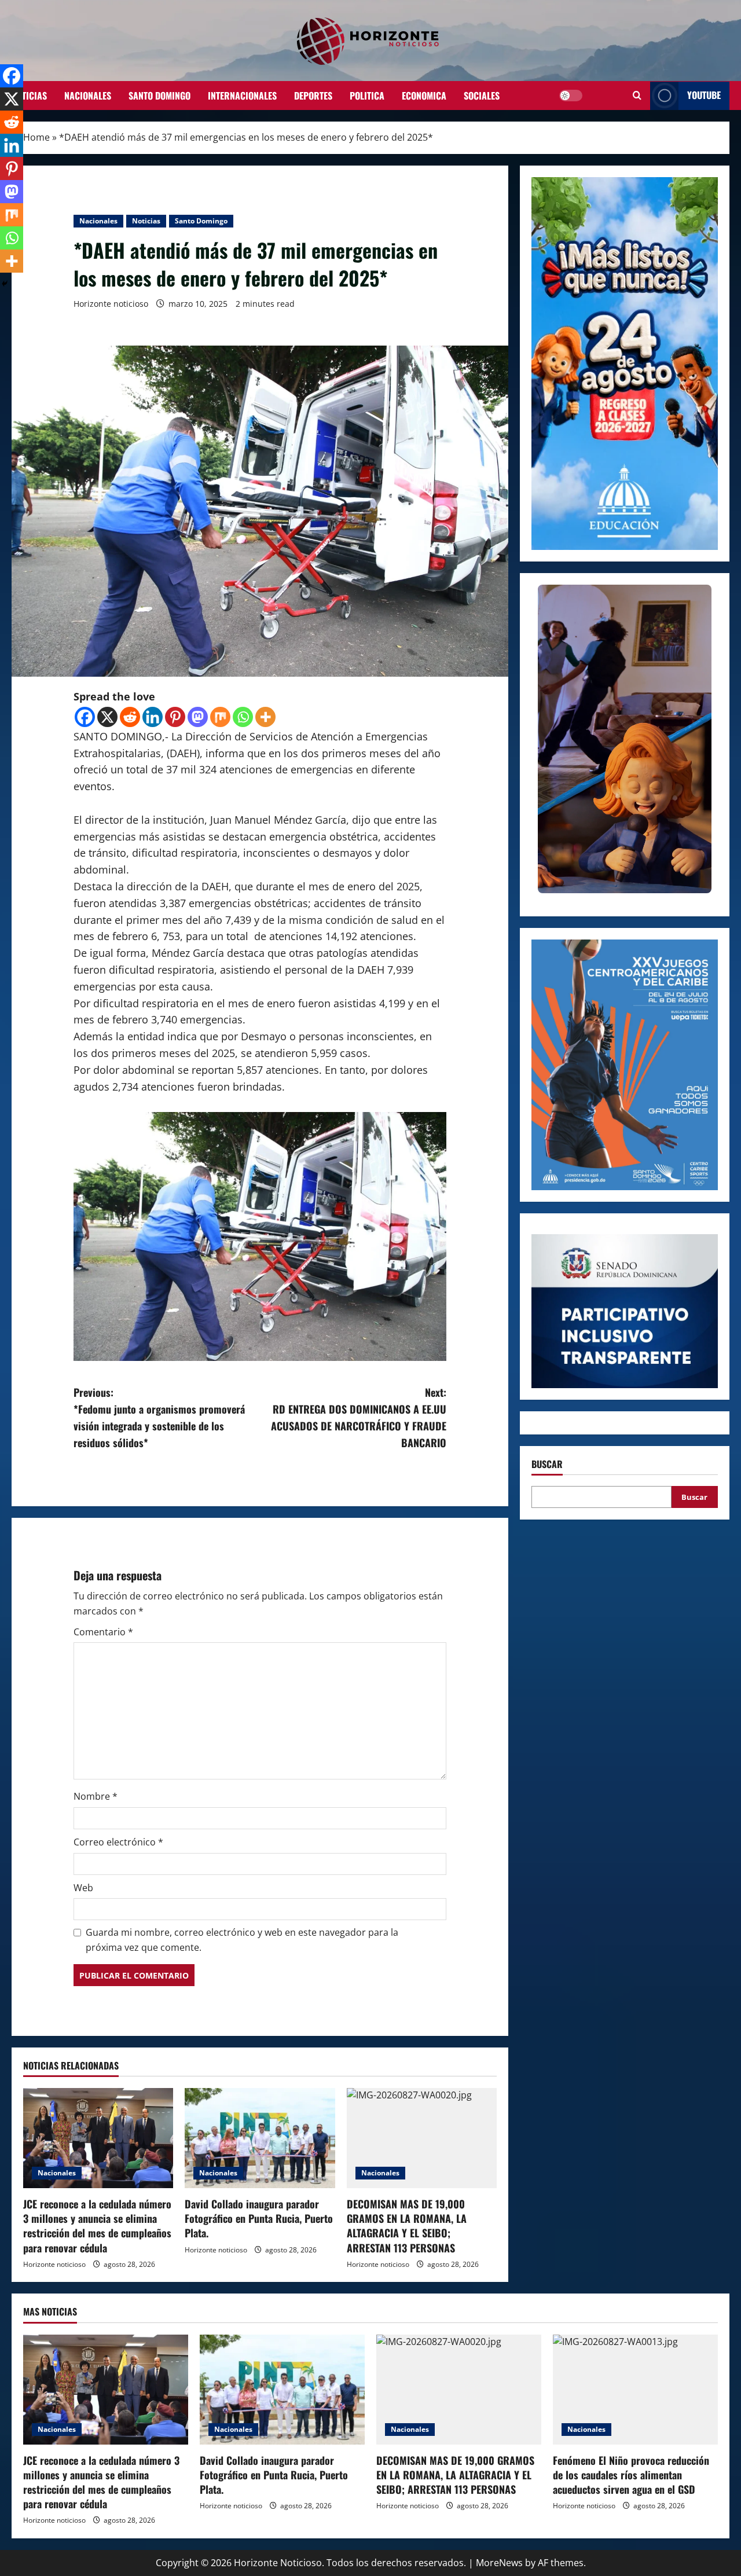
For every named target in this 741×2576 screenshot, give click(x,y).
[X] (107, 717)
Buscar (547, 1464)
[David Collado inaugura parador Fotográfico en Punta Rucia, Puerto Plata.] (260, 2138)
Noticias (29, 96)
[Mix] (220, 717)
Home (36, 137)
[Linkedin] (153, 717)
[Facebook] (85, 717)
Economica (424, 96)
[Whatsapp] (243, 717)
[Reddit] (130, 717)
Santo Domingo (159, 96)
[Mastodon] (198, 717)
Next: (359, 1417)
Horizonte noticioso (111, 304)
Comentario (103, 1632)
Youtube (704, 95)
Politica (367, 96)
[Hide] (5, 284)
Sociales (482, 96)
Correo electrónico (118, 1842)
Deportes (313, 96)
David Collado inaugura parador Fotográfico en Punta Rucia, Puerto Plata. (259, 2218)
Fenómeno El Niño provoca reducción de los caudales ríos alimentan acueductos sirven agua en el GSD (631, 2475)
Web (83, 1888)
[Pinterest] (175, 717)
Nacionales (88, 96)
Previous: (159, 1417)
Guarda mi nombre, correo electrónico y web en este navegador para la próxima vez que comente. (242, 1940)
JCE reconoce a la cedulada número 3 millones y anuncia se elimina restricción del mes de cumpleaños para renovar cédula (97, 2226)
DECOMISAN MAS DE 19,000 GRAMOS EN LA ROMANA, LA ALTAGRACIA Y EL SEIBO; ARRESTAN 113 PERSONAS (407, 2226)
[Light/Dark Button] (571, 96)
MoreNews (499, 2563)
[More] (265, 717)
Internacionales (242, 96)
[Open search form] (637, 96)
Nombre (96, 1796)
